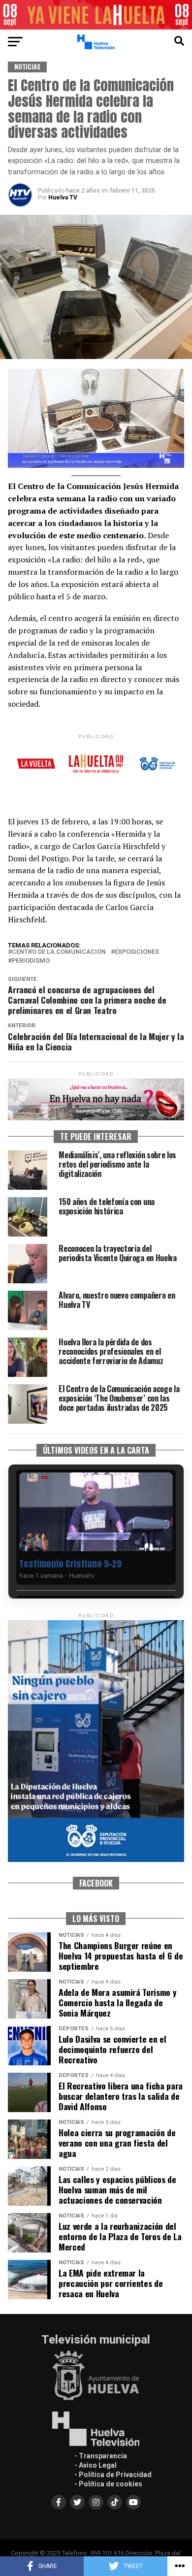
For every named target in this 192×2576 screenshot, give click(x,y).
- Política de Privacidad (113, 2475)
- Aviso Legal (96, 2465)
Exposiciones (137, 952)
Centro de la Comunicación (59, 952)
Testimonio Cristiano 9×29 (70, 1564)
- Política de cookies (108, 2484)
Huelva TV (63, 197)
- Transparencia (101, 2456)
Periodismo (31, 961)
